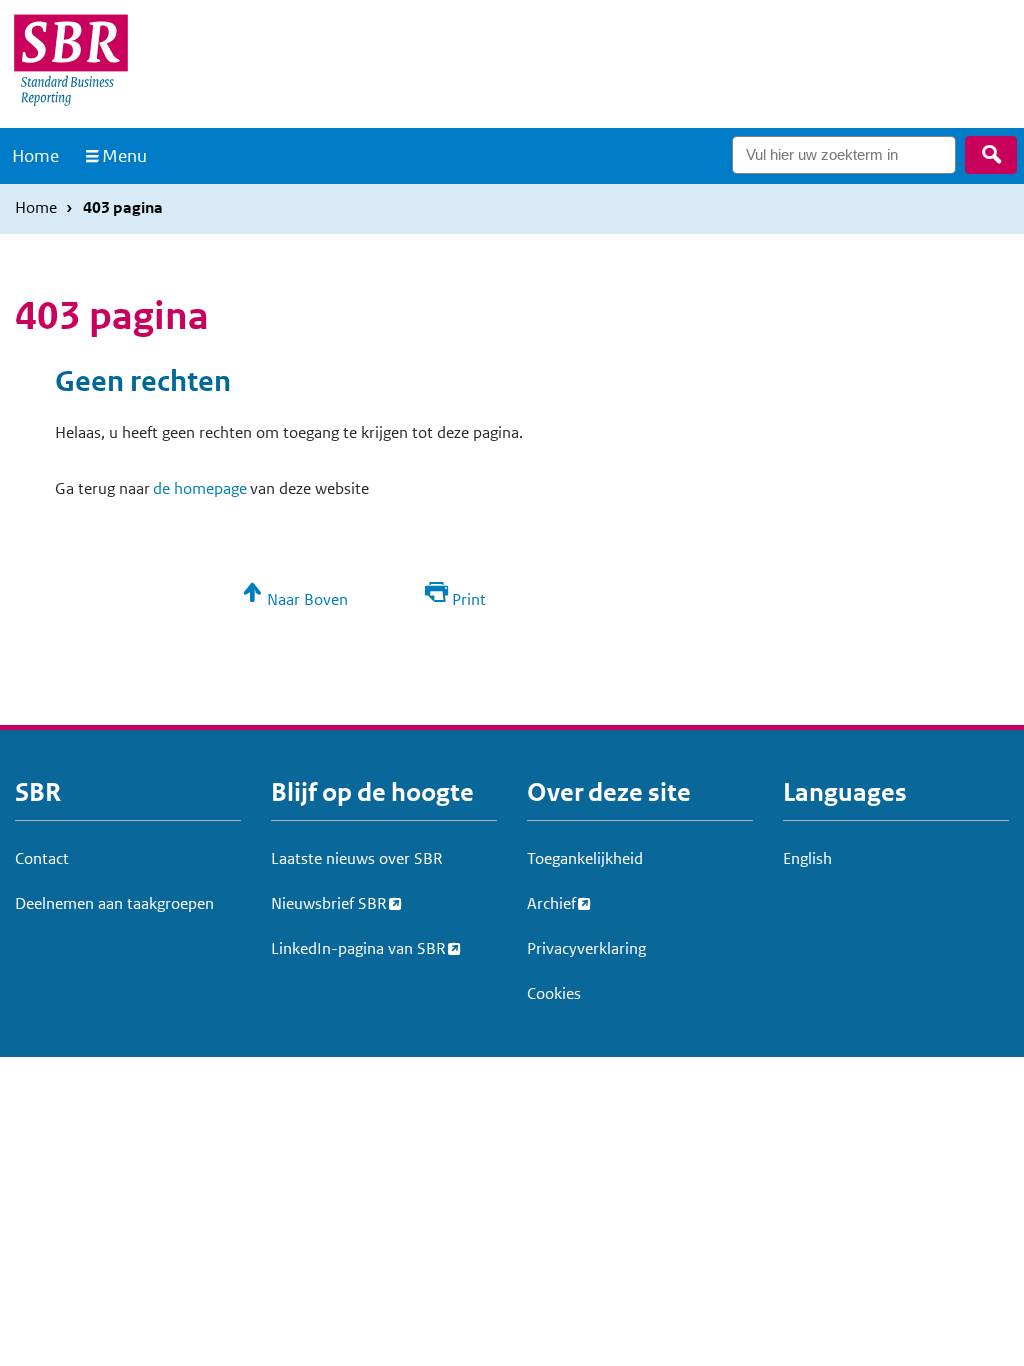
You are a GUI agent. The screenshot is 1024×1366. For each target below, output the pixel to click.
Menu (124, 156)
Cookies (554, 993)
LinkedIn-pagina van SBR (358, 948)
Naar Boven (307, 599)
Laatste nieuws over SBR (357, 858)
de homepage (200, 488)
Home (35, 156)
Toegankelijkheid (585, 858)
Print (469, 599)
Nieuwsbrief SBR (329, 903)
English (807, 858)
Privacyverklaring (586, 948)
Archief (551, 903)
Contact (42, 858)
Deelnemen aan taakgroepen (114, 903)
